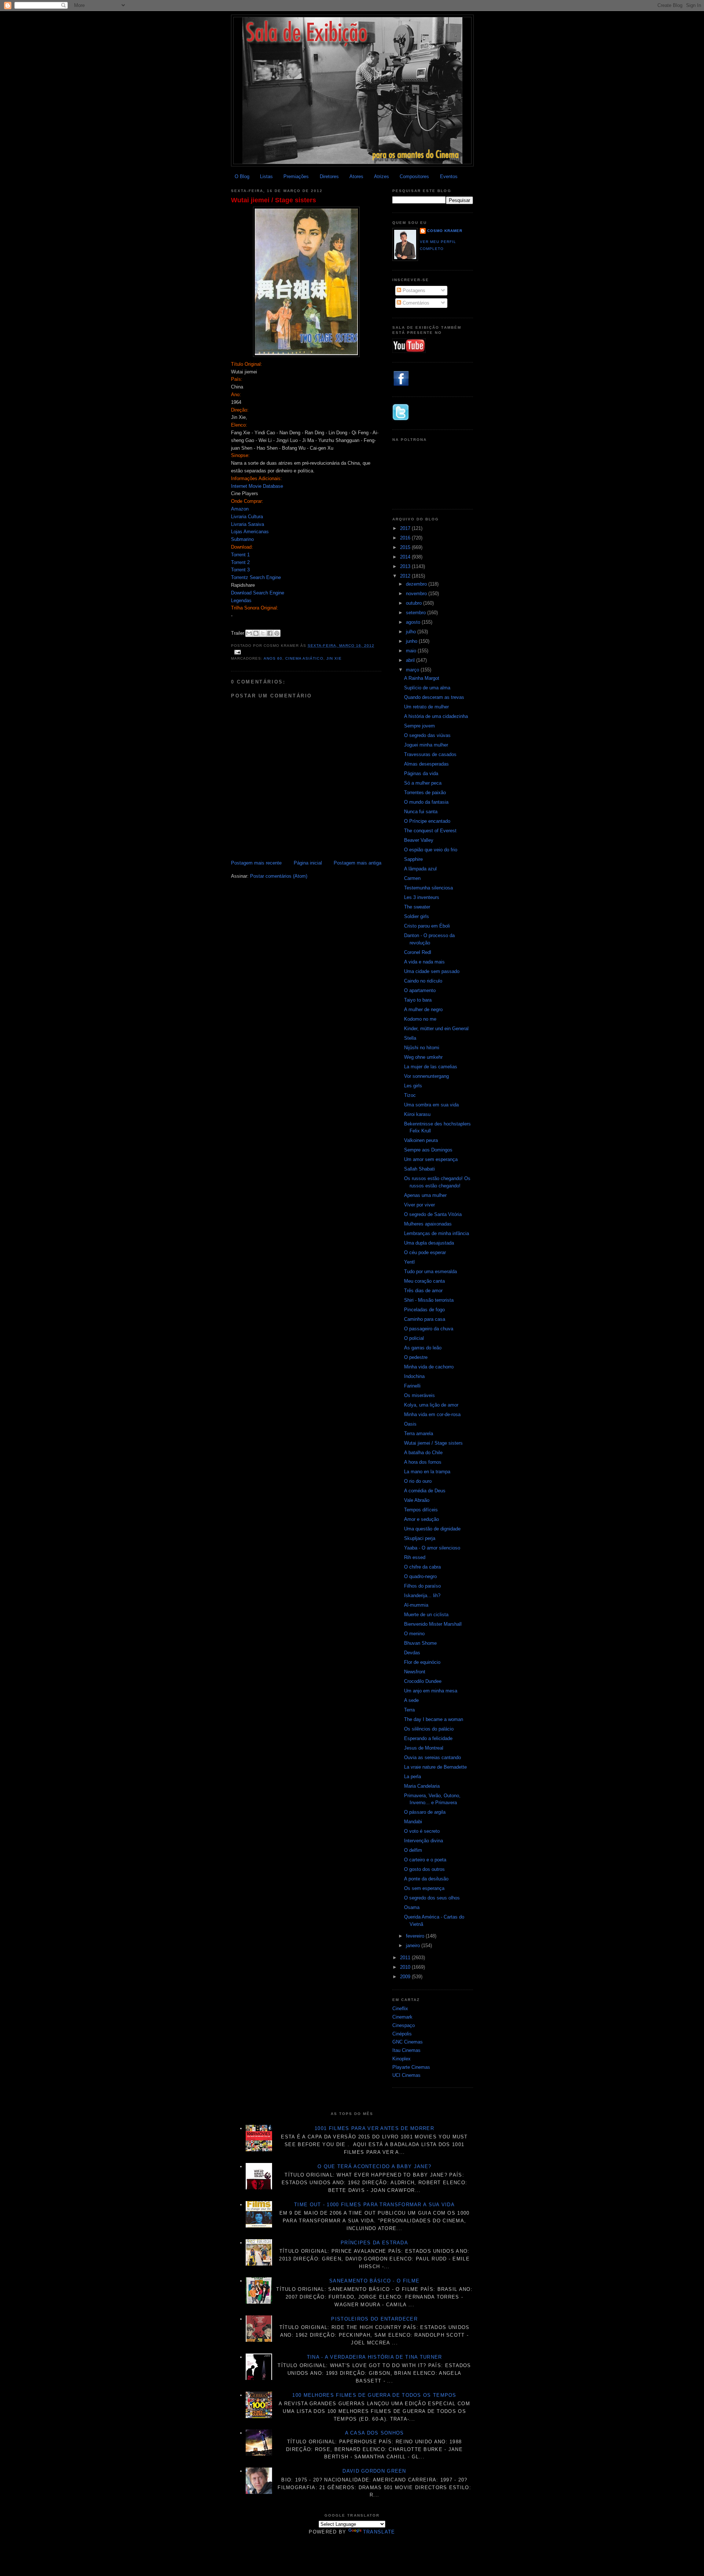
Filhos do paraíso (422, 1586)
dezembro (417, 584)
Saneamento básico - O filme (374, 2281)
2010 (406, 1967)
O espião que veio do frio (431, 850)
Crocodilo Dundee (423, 1681)
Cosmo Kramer (445, 231)
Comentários (415, 303)
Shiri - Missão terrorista (429, 1300)
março (413, 670)
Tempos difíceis (421, 1510)
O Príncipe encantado (427, 821)
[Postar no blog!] (256, 633)
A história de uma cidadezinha (436, 716)
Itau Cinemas (406, 2050)
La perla (412, 1777)
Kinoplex (401, 2059)
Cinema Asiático (304, 658)
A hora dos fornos (423, 1462)
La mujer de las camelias (431, 1067)
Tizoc (410, 1095)
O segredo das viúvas (427, 735)
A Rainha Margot (422, 678)
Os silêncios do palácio (429, 1729)
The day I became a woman (434, 1719)
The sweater (417, 907)
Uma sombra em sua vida (431, 1105)
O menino (414, 1634)
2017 (406, 528)
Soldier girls (417, 916)
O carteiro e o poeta (425, 1860)
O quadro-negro (420, 1576)
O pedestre (416, 1357)
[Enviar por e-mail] (249, 633)
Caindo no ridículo (423, 981)
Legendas (241, 600)
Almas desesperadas (426, 764)
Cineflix (400, 2009)
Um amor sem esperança (431, 1159)
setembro (417, 613)
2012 (406, 576)
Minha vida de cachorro (429, 1367)
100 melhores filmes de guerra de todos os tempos (374, 2395)
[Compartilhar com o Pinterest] (277, 633)
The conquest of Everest (430, 831)
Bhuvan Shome (420, 1643)
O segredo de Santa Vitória (433, 1214)
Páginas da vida (421, 773)
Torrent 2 (240, 562)
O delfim (413, 1850)
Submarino (242, 539)
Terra (409, 1710)
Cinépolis (402, 2034)
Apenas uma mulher (425, 1195)
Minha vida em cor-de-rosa (432, 1414)
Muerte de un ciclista (426, 1615)
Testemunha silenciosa (428, 888)
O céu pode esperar (425, 1252)
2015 (406, 547)
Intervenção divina (423, 1841)
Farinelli (412, 1386)
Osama (412, 1907)
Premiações (296, 176)
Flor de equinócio (422, 1662)
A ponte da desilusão (426, 1879)
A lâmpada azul (420, 869)
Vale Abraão (417, 1500)
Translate (379, 2532)
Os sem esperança (424, 1888)
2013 (406, 566)
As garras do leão (423, 1348)
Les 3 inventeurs (422, 897)
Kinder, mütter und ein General (436, 1029)
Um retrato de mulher (426, 707)
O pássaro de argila (425, 1812)
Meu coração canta (424, 1281)
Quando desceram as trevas (434, 697)
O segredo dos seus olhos (432, 1898)
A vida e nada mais (424, 962)
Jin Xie (334, 658)
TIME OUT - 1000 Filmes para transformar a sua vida (374, 2205)
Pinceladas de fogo (424, 1310)
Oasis (410, 1424)
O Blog (242, 176)
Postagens (413, 290)
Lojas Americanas (250, 532)
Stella (410, 1038)
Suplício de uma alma (427, 688)
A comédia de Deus (425, 1491)
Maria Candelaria (422, 1786)
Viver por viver (419, 1205)
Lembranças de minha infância (437, 1233)
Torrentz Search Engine (256, 577)
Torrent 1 (240, 555)
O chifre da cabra (422, 1567)
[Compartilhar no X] (263, 633)
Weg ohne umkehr (423, 1057)
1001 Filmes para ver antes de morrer (374, 2128)
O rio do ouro (418, 1481)
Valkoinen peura (421, 1140)
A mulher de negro (423, 1009)
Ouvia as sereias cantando (432, 1757)
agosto (414, 622)
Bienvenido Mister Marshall (433, 1624)
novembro (417, 594)
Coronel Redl (418, 952)
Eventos (449, 176)
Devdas (412, 1653)
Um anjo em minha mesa (431, 1691)
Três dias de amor (423, 1291)
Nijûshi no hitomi (422, 1048)
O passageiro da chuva (429, 1329)
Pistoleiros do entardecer (374, 2319)
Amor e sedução (421, 1519)
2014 (406, 557)
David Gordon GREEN (374, 2471)
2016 (406, 538)
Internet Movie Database (257, 486)
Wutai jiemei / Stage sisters (274, 200)
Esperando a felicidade (428, 1738)
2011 (406, 1958)
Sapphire (413, 859)
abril (411, 660)
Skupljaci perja (420, 1538)
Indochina (414, 1376)
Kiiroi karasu (417, 1114)
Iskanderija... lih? (422, 1595)
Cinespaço (404, 2025)
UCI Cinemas (406, 2075)
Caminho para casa (425, 1319)
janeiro (414, 1945)
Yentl (409, 1262)
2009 (406, 1977)
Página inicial (308, 863)
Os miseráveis (419, 1395)
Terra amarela (419, 1433)
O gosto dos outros (424, 1869)
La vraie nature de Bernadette (435, 1767)
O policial (414, 1338)
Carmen (412, 878)
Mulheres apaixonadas (428, 1224)
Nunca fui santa (421, 812)
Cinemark (402, 2017)
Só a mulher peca (423, 783)
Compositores (414, 176)
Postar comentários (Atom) (279, 876)
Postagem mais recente (256, 863)
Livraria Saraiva (247, 524)
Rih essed (415, 1557)
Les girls (413, 1086)
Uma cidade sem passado (432, 971)
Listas (266, 176)
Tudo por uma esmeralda (430, 1272)
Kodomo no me (420, 1019)
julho (412, 632)
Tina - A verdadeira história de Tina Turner (375, 2357)
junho (412, 641)
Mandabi (413, 1822)
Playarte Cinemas (411, 2067)
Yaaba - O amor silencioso (432, 1548)
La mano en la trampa (427, 1472)
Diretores (329, 176)
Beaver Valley (419, 840)
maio (412, 651)
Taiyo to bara (418, 1000)
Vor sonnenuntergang (426, 1076)
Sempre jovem (419, 726)
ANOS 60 (273, 658)
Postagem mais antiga (357, 863)
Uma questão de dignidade (432, 1529)
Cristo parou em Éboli (427, 926)
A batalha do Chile (423, 1453)
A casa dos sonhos (375, 2433)
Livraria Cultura (247, 517)
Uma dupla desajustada (429, 1243)
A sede (411, 1700)
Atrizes (382, 176)
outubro (415, 603)
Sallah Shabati (419, 1169)
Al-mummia (416, 1605)
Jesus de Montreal (424, 1748)
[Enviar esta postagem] (237, 652)
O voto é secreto (422, 1831)
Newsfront (415, 1672)
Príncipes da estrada (374, 2243)
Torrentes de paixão (425, 793)
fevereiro (416, 1936)
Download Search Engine (258, 593)
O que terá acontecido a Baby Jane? (374, 2166)
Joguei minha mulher (426, 745)
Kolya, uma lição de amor (431, 1405)
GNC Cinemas (408, 2042)
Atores (356, 176)
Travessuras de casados (430, 754)
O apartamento (420, 990)
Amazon (240, 509)
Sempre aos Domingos (428, 1150)
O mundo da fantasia (426, 802)
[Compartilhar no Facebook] (270, 633)
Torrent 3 (240, 570)
